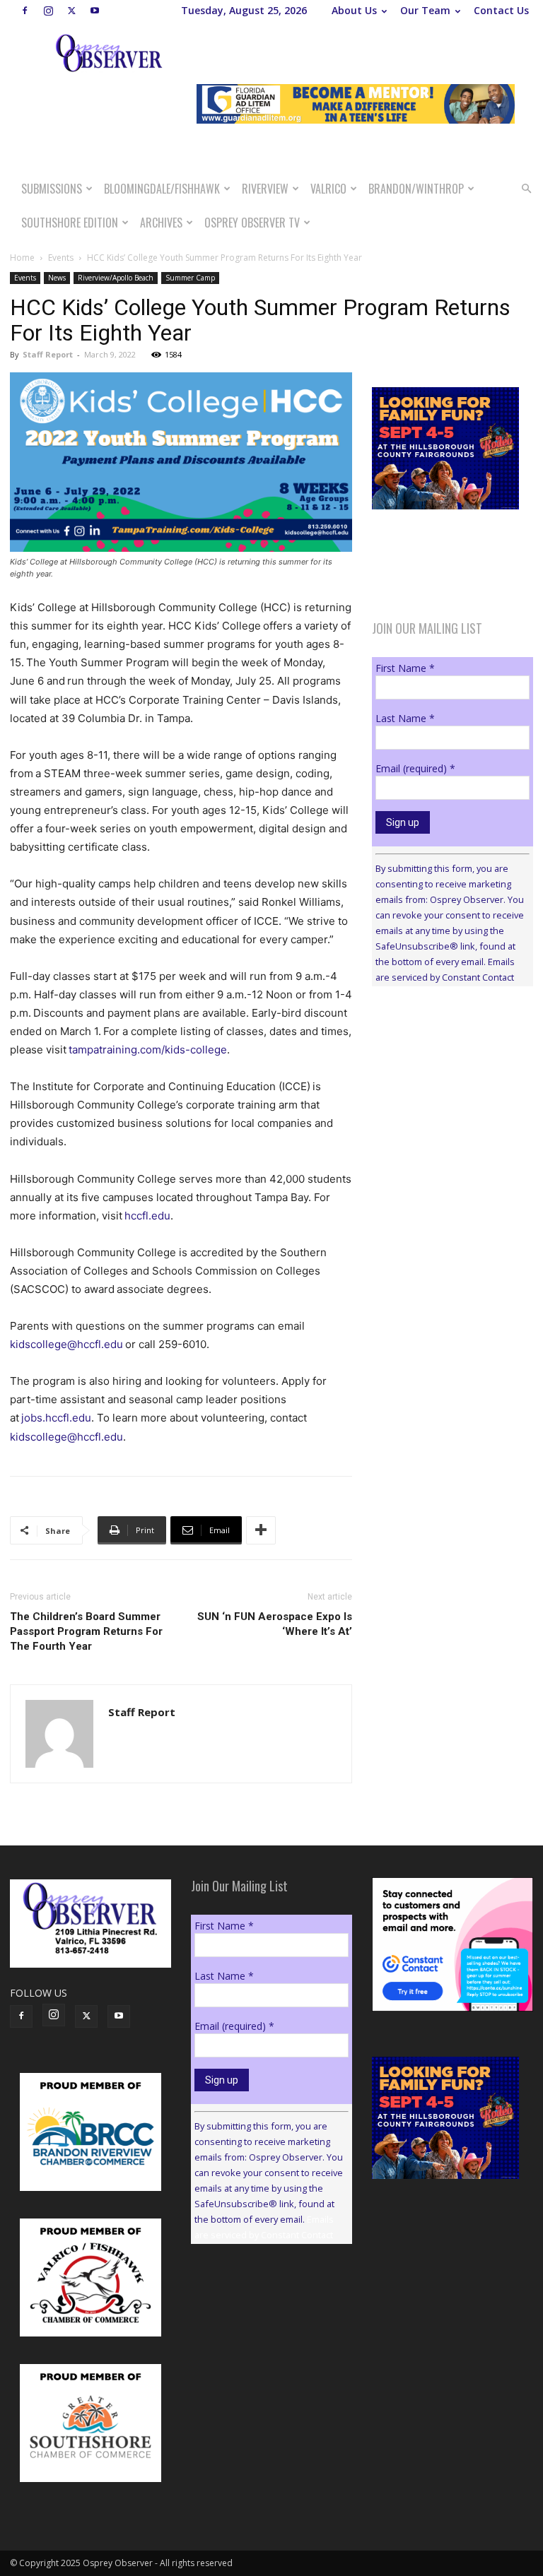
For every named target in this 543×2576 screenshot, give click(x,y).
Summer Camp (190, 278)
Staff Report (48, 354)
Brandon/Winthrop (416, 189)
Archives (161, 223)
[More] (261, 1530)
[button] (526, 189)
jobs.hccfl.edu (56, 1418)
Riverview (265, 189)
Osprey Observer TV (252, 223)
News (57, 278)
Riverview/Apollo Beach (116, 278)
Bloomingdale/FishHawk (162, 189)
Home (22, 258)
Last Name (405, 718)
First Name (405, 668)
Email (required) (415, 768)
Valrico (328, 189)
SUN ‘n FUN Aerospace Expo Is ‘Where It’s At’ (275, 1624)
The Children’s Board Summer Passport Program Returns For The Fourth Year (86, 1631)
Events (61, 258)
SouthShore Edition (70, 223)
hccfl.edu (147, 1216)
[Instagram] (48, 11)
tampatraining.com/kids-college (148, 1050)
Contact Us (501, 10)
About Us (354, 10)
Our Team (425, 10)
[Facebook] (25, 11)
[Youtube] (95, 11)
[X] (71, 11)
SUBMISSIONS (52, 189)
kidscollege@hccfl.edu (66, 1344)
